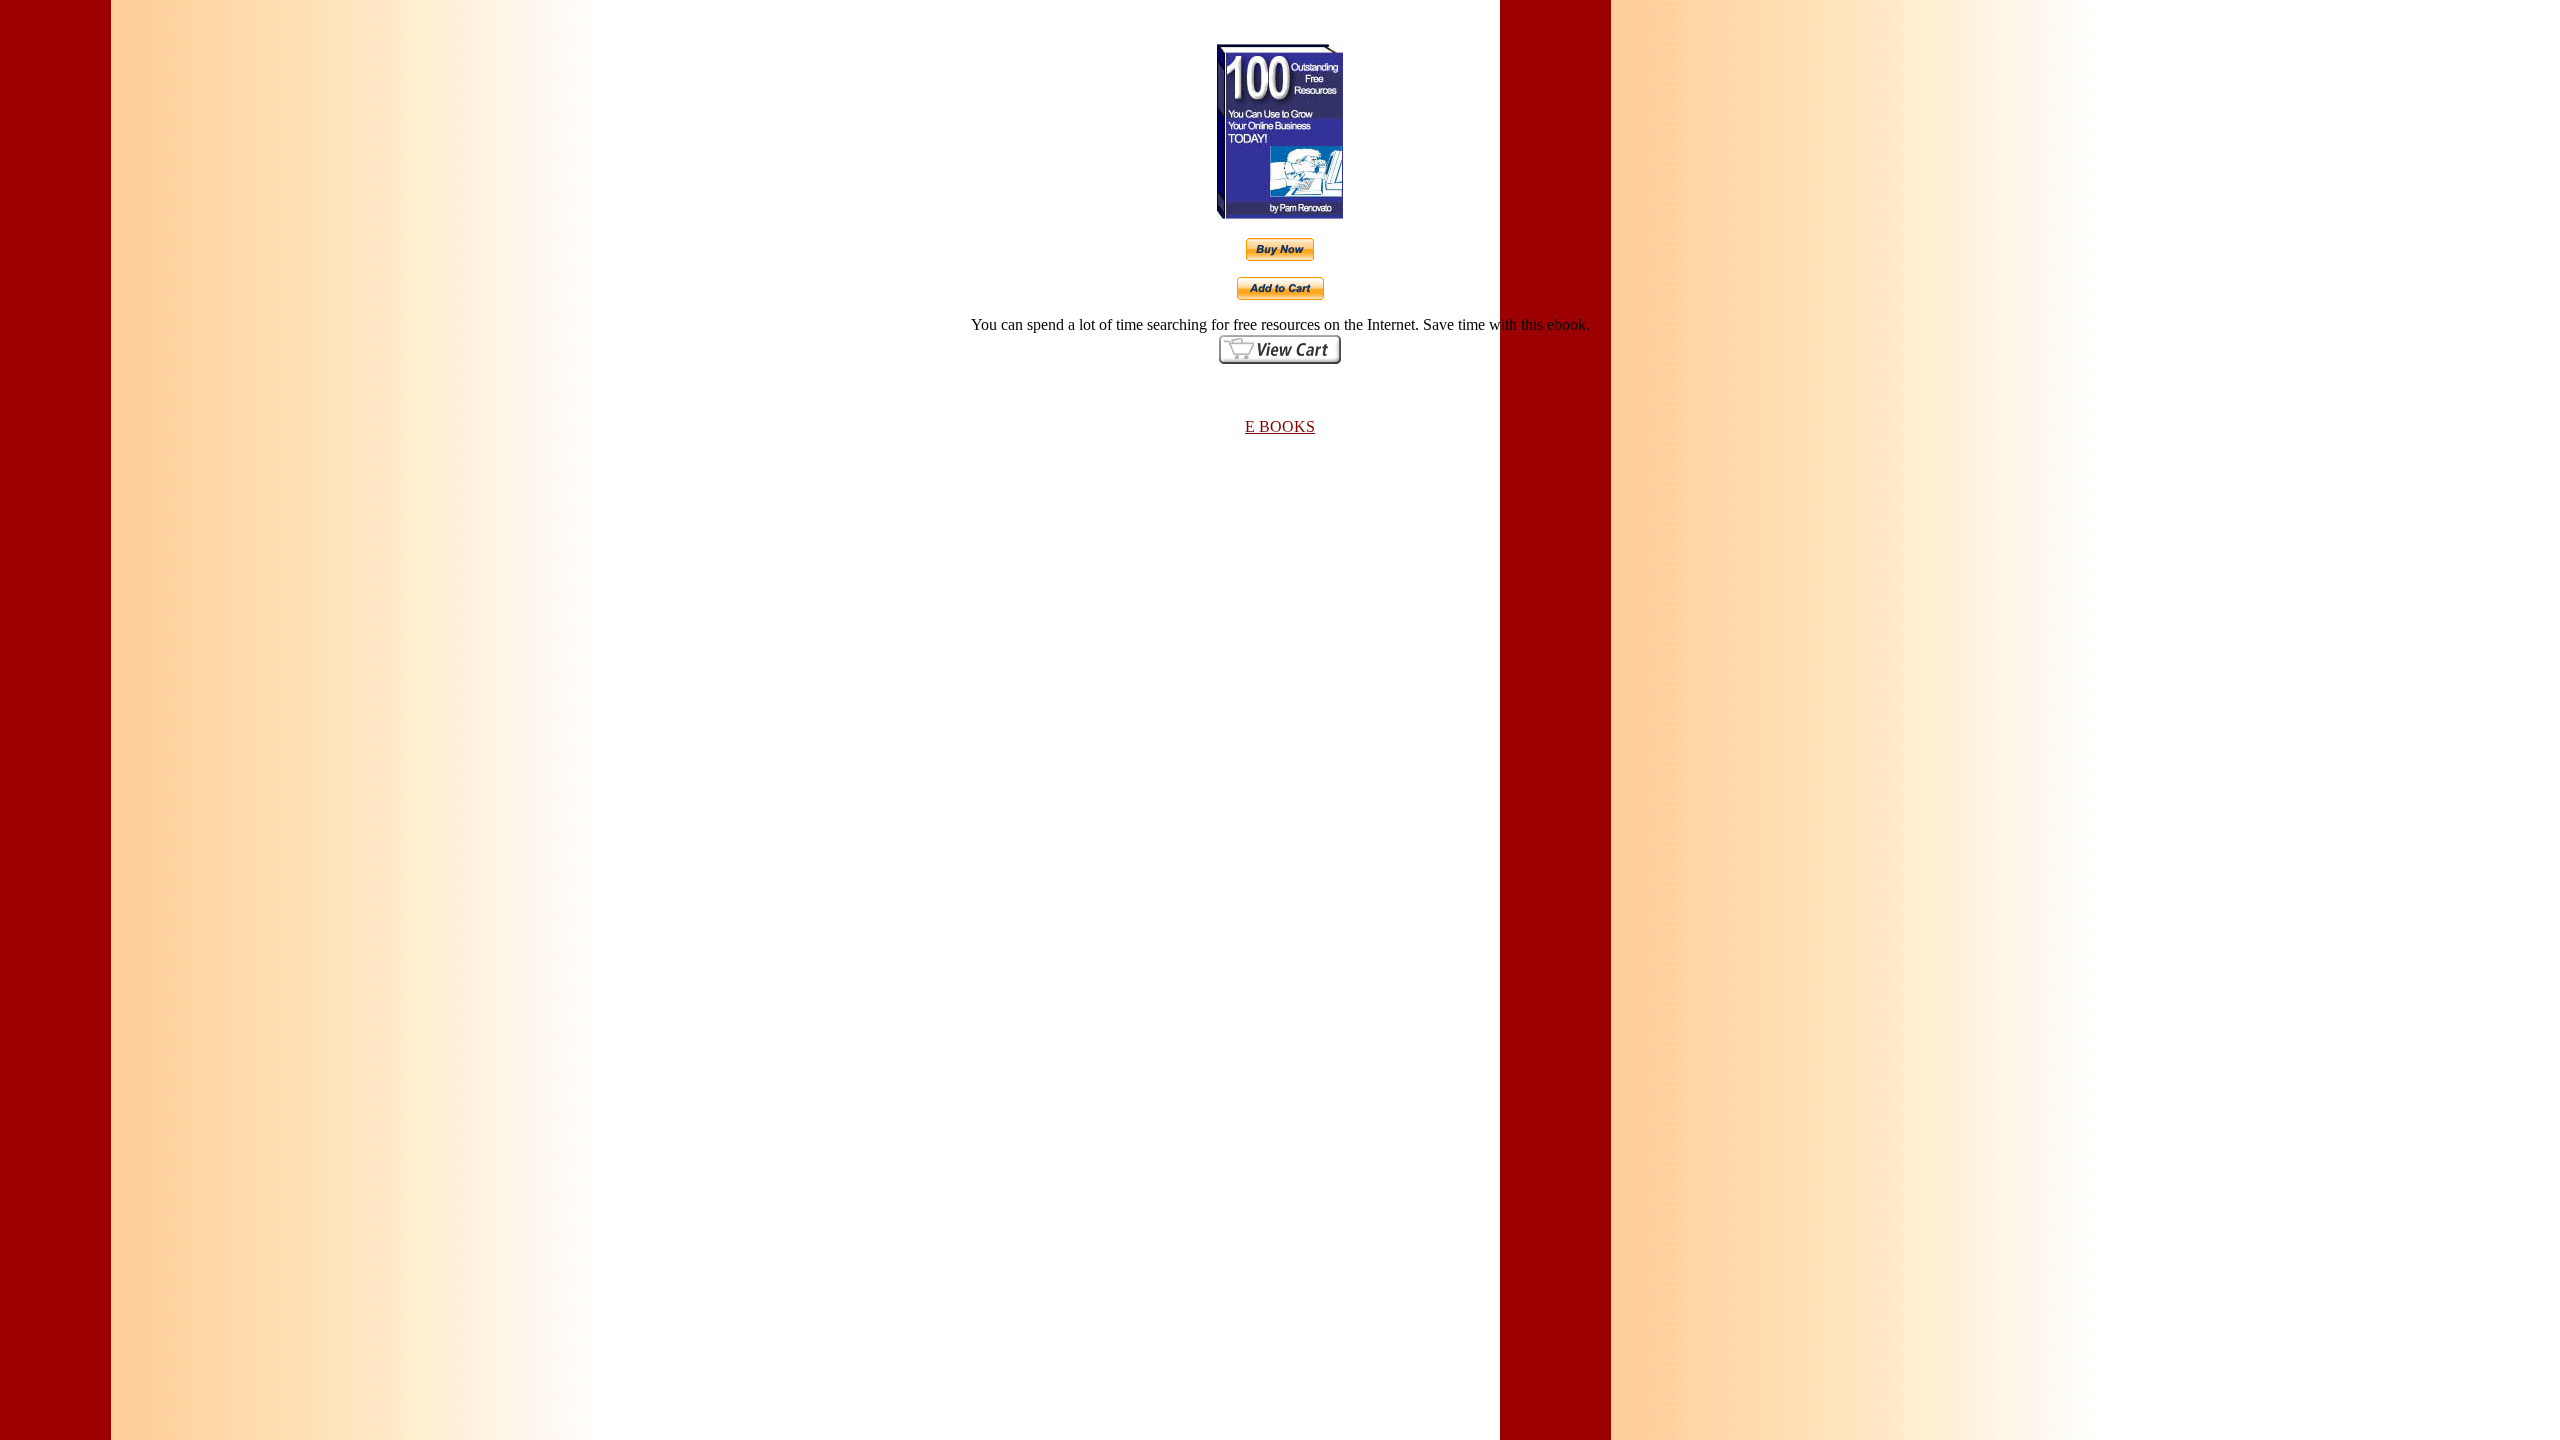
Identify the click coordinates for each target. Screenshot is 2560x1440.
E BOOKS (1280, 426)
